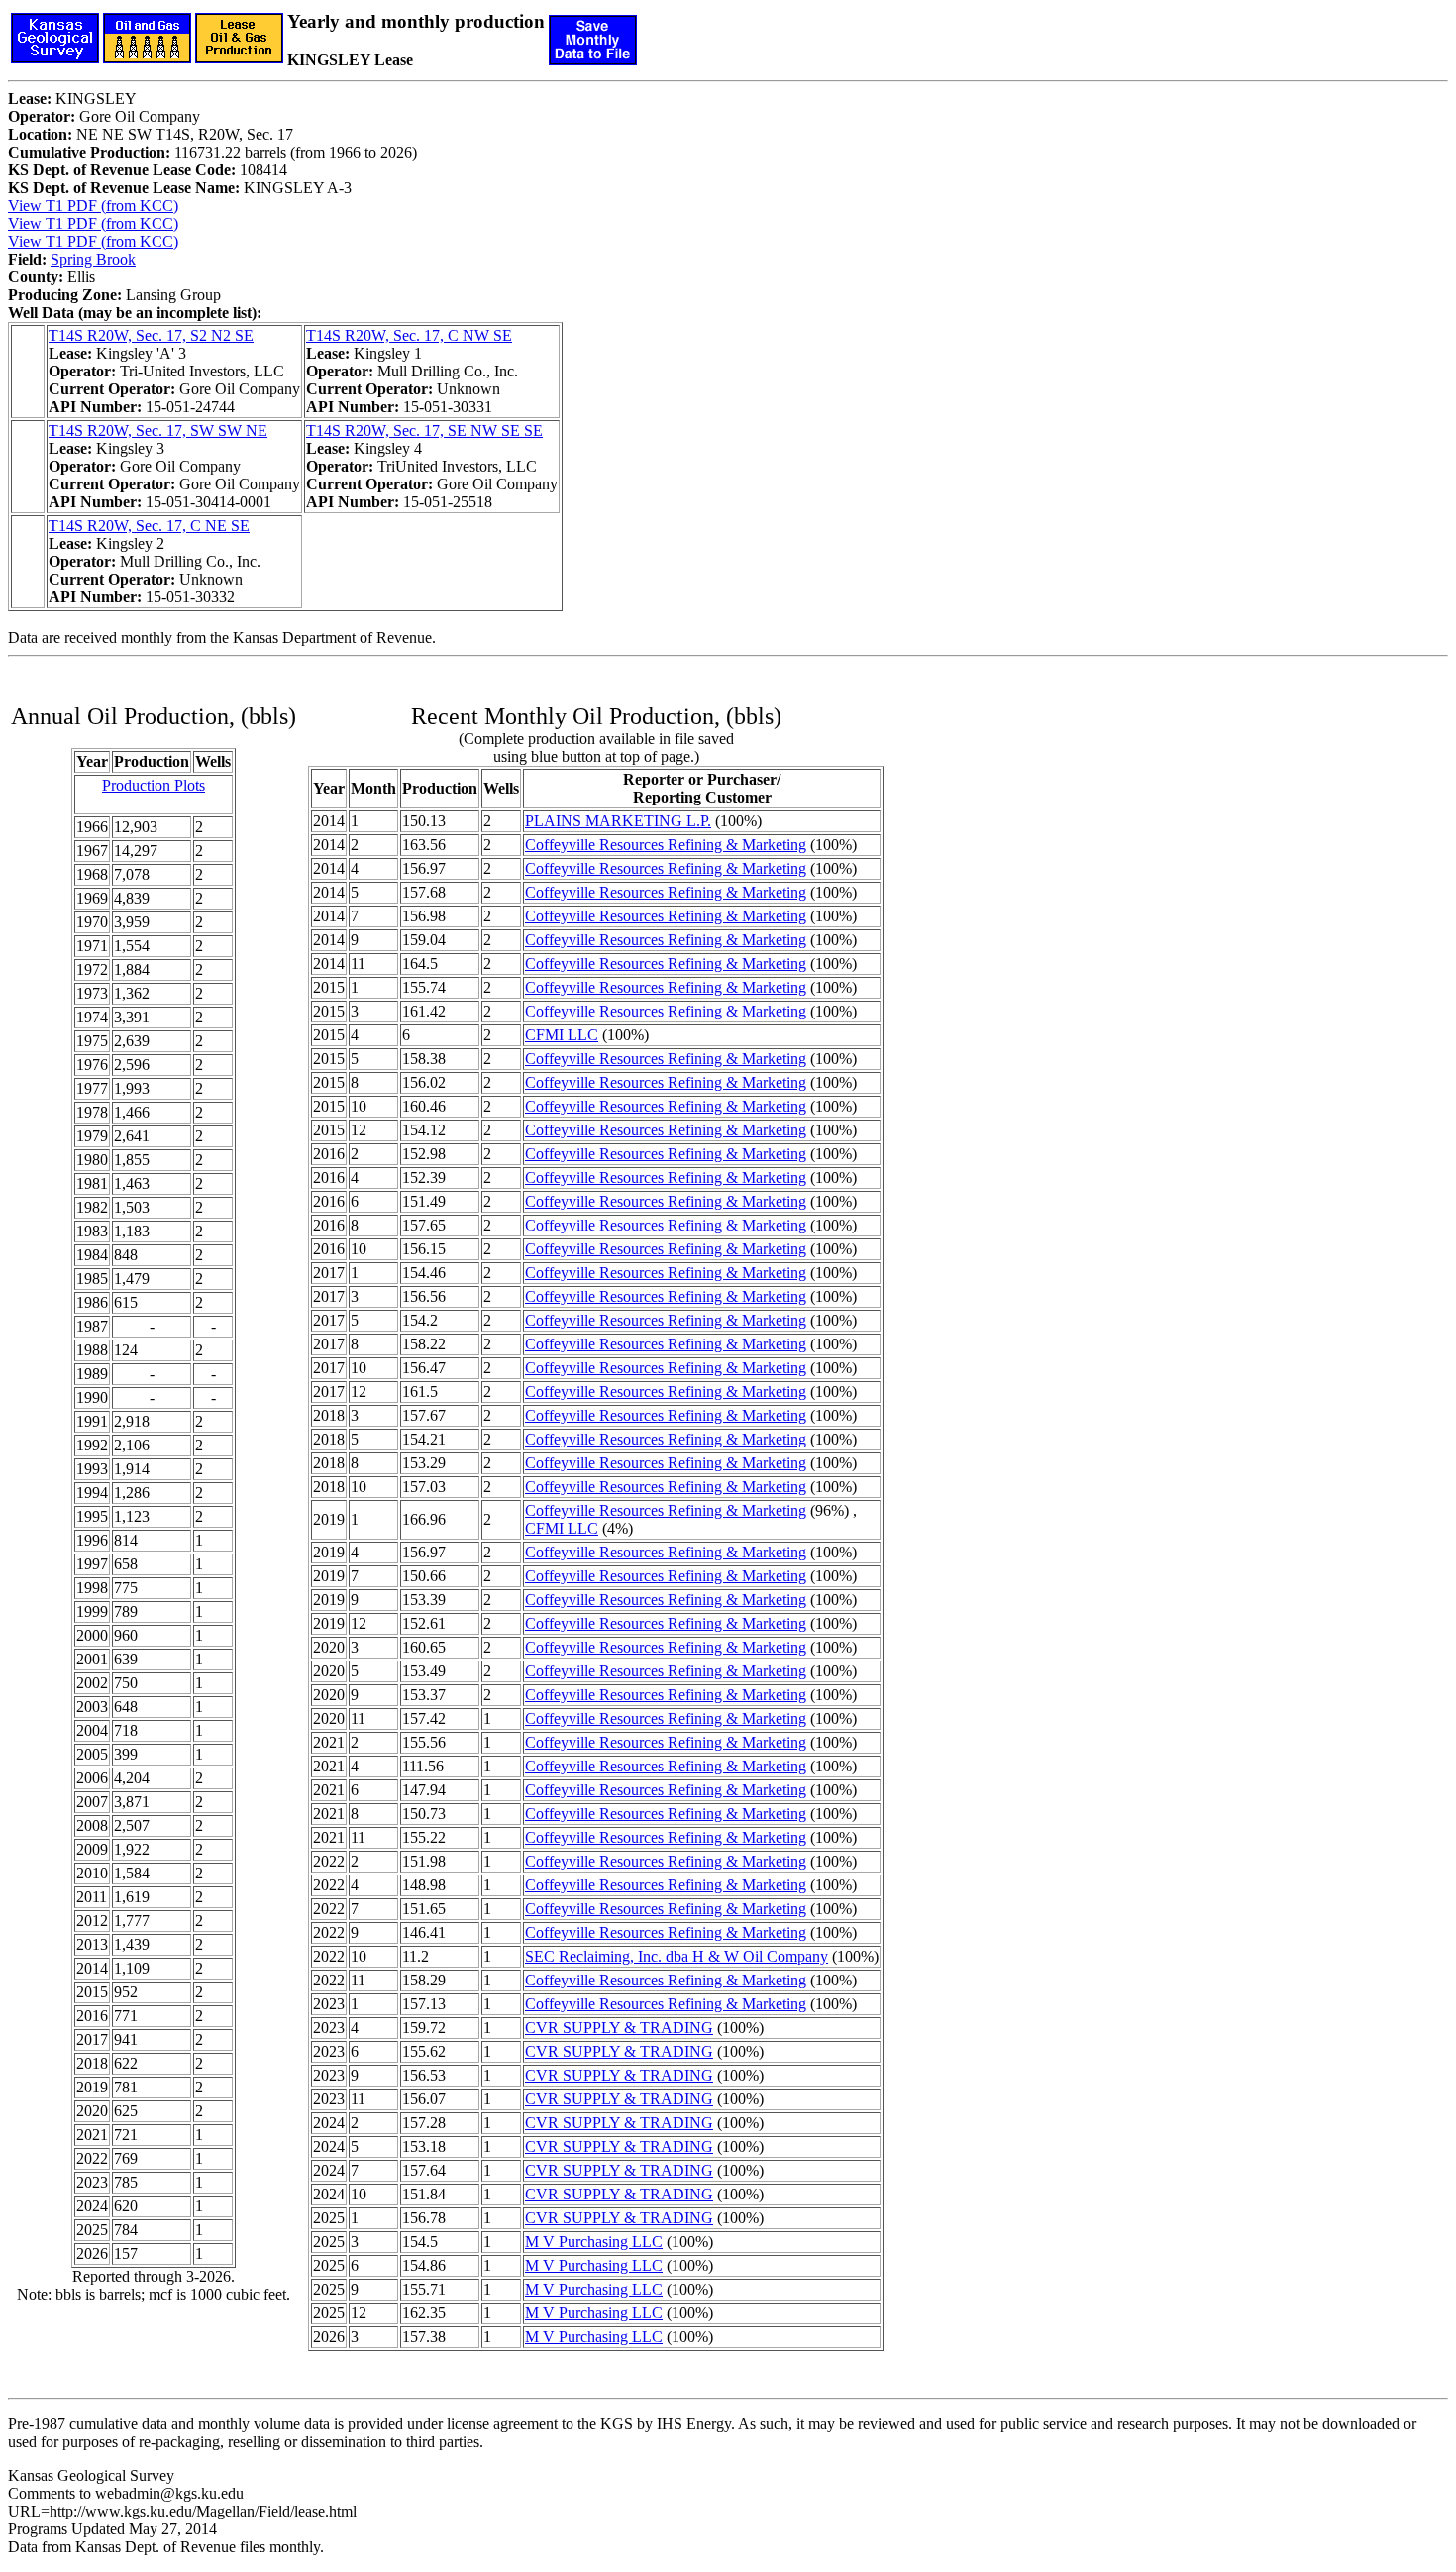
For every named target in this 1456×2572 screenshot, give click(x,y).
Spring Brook (93, 259)
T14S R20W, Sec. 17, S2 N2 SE (151, 335)
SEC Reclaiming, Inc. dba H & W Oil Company (676, 1956)
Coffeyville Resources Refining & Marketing (666, 845)
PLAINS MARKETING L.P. (618, 821)
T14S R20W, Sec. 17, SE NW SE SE (424, 430)
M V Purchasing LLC (594, 2242)
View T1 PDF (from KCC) (93, 206)
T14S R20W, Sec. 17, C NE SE (149, 526)
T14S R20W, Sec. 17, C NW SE (409, 335)
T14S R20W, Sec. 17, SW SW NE (158, 430)
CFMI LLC (562, 1035)
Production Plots (154, 785)
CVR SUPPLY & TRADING (619, 2028)
